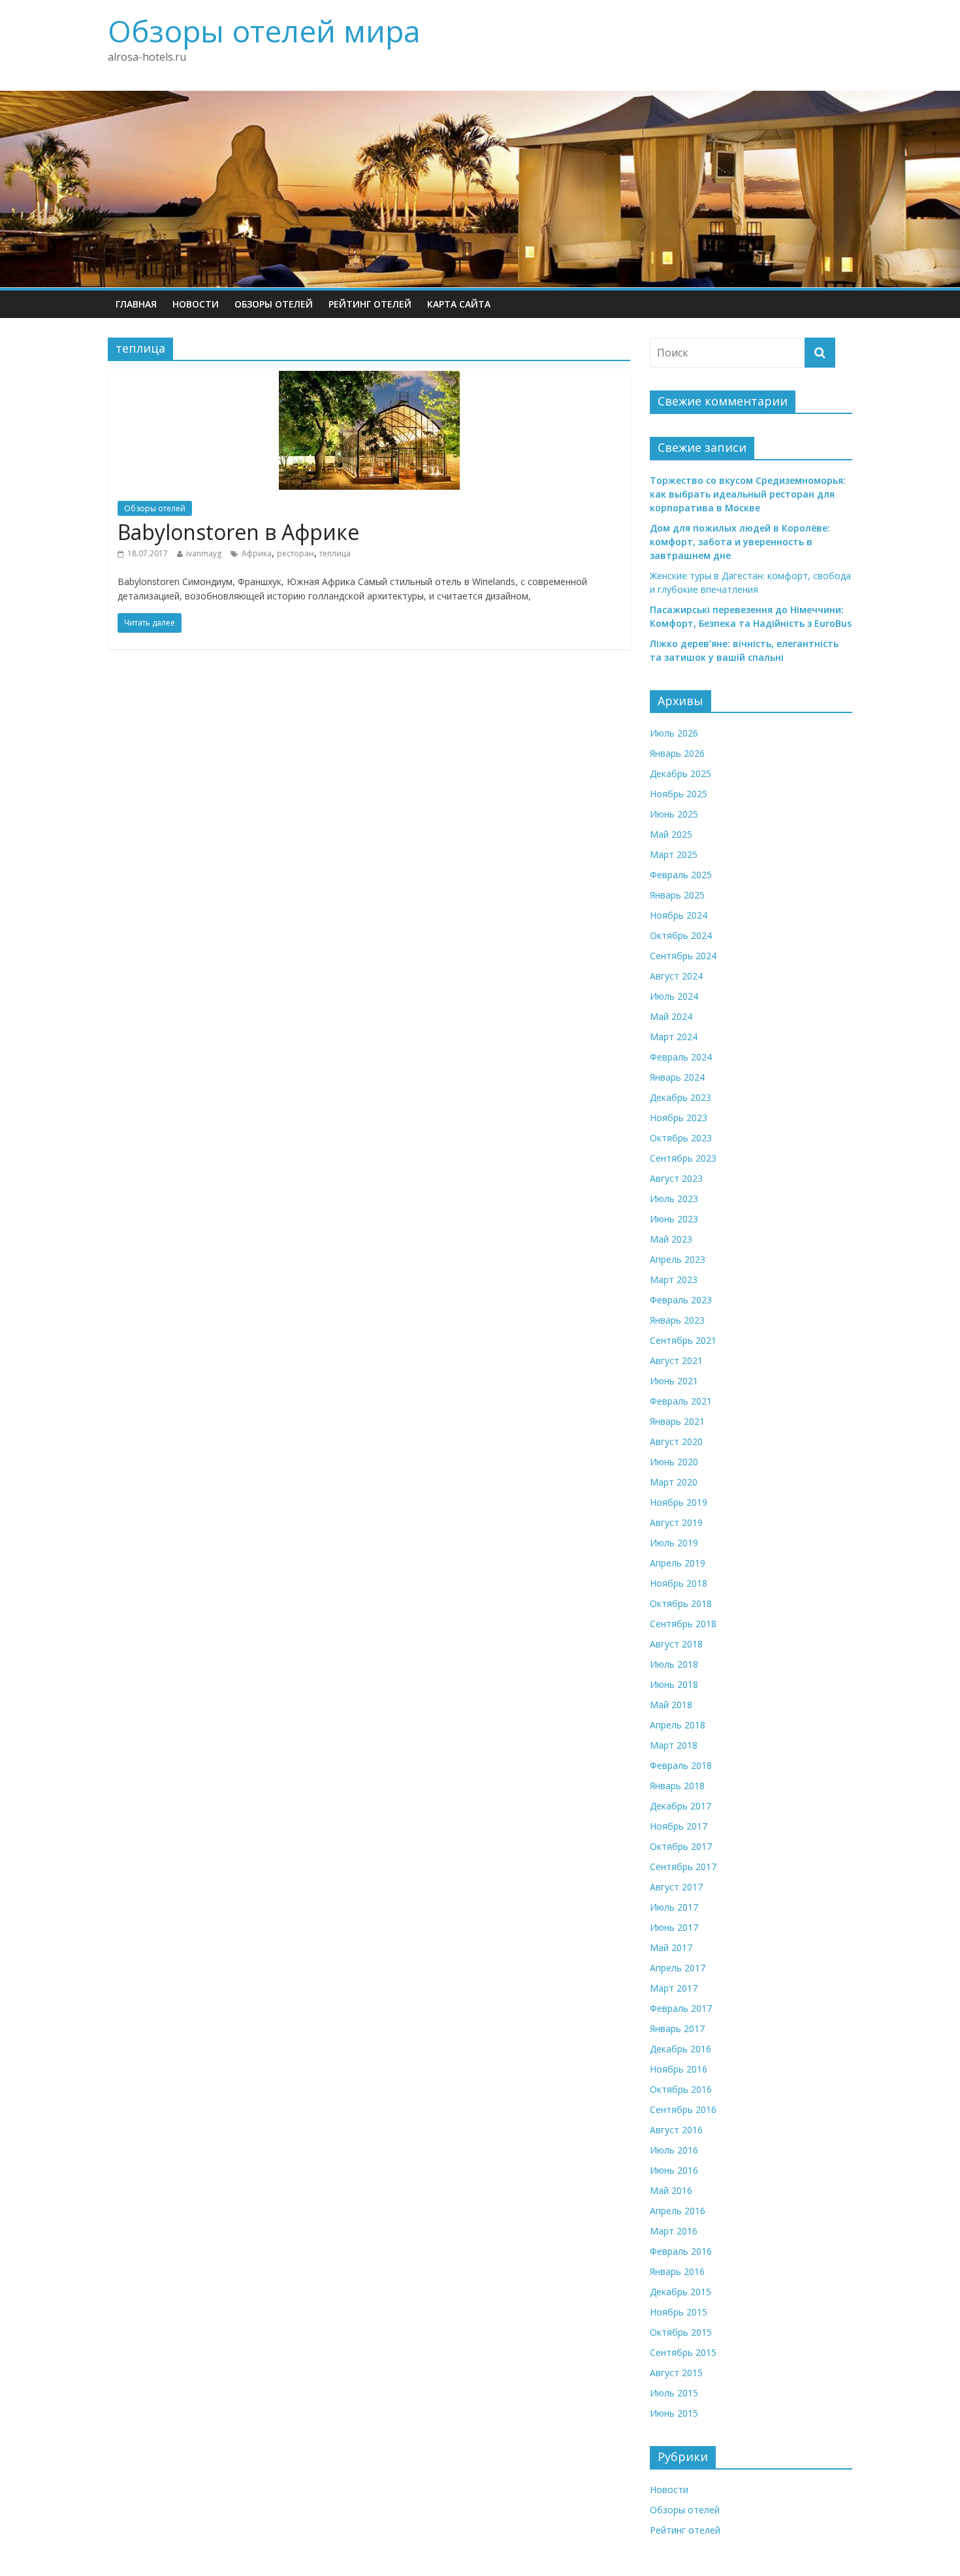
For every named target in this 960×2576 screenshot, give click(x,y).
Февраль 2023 (681, 1300)
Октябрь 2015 (681, 2332)
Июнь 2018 (674, 1684)
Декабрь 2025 (680, 773)
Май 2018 (671, 1705)
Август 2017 (676, 1887)
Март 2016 (674, 2231)
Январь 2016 (677, 2271)
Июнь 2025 (674, 814)
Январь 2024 (677, 1077)
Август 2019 (676, 1522)
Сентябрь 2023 (683, 1158)
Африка (257, 553)
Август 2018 (676, 1644)
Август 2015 (676, 2373)
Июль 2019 (674, 1543)
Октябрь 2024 (681, 935)
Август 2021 (676, 1360)
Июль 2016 (674, 2150)
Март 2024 (674, 1037)
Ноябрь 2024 (679, 915)
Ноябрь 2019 (679, 1502)
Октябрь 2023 (681, 1138)
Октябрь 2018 (681, 1603)
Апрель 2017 (678, 1968)
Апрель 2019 (678, 1563)
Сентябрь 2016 (683, 2109)
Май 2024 (671, 1016)
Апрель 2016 (678, 2211)
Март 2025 (674, 854)
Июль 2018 (674, 1664)
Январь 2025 (677, 895)
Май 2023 (671, 1239)
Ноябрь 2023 (679, 1118)
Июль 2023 (674, 1199)
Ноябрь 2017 (679, 1826)
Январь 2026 (677, 753)
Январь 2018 (677, 1786)
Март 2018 (674, 1745)
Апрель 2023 (678, 1259)
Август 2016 (676, 2130)
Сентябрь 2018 (683, 1624)
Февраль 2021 (681, 1401)
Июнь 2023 (674, 1219)
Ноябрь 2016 (679, 2069)
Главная (136, 304)
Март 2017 (674, 1988)
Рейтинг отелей (370, 304)
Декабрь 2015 (680, 2292)
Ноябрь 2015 (679, 2312)
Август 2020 (676, 1441)
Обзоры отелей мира (264, 31)
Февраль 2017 (681, 2008)
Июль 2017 (674, 1907)
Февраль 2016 (681, 2251)
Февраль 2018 (681, 1765)
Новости (196, 304)
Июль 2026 (674, 733)
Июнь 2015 (674, 2413)
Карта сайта (459, 304)
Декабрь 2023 (680, 1097)
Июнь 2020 (674, 1462)
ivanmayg (204, 553)
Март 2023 (674, 1280)
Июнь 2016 (674, 2170)
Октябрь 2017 (681, 1846)
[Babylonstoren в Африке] (369, 379)
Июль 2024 (674, 996)
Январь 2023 (677, 1320)
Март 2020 (674, 1482)
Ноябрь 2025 (679, 794)
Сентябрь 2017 (683, 1867)
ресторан (296, 553)
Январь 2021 (677, 1421)
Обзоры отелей (274, 304)
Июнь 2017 (674, 1927)
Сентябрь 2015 (683, 2352)
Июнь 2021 (674, 1381)
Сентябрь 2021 (683, 1340)
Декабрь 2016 (680, 2049)
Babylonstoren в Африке (238, 532)
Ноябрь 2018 (679, 1583)
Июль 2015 (674, 2393)
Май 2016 (671, 2190)
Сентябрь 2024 (683, 956)
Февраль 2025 (681, 875)
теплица (335, 553)
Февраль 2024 (681, 1057)
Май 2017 (671, 1948)
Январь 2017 (677, 2028)
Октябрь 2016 (681, 2089)
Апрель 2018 (678, 1725)
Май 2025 (671, 834)
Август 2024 (676, 976)
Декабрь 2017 (680, 1806)
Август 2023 (676, 1178)
